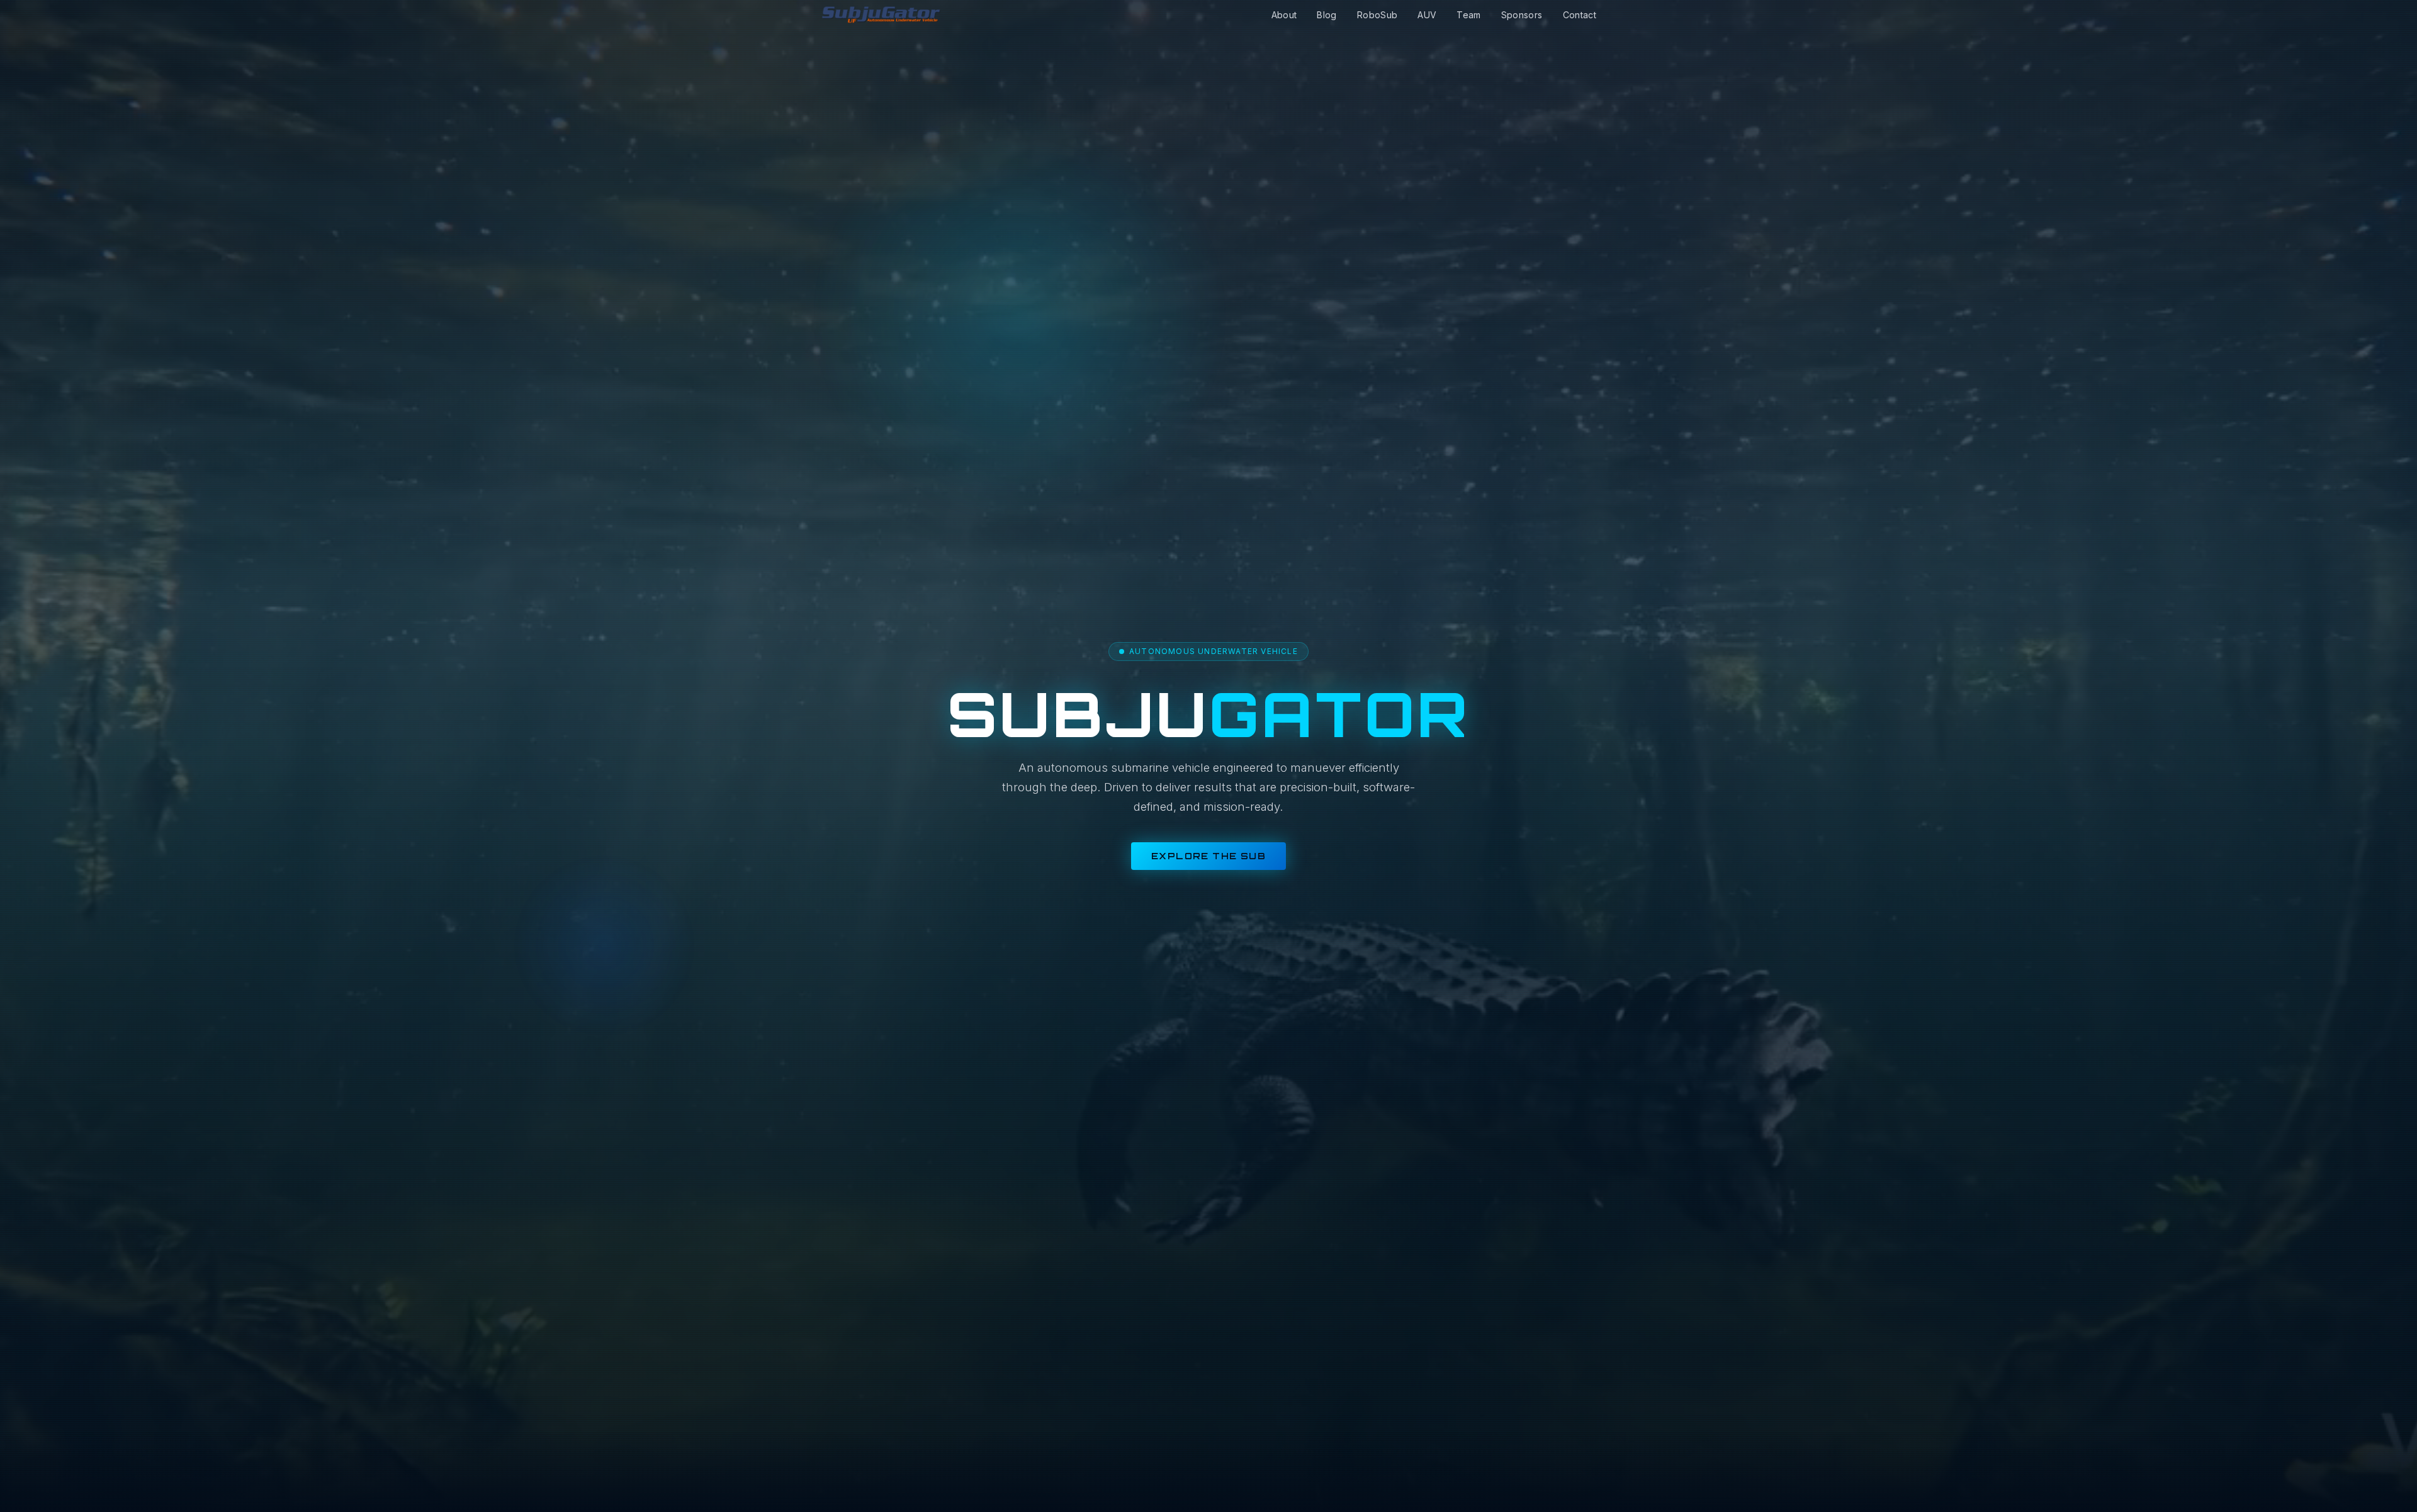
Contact (1580, 15)
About (1284, 15)
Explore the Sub (1208, 856)
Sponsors (1522, 15)
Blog (1327, 15)
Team (1468, 15)
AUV (1427, 15)
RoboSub (1377, 15)
